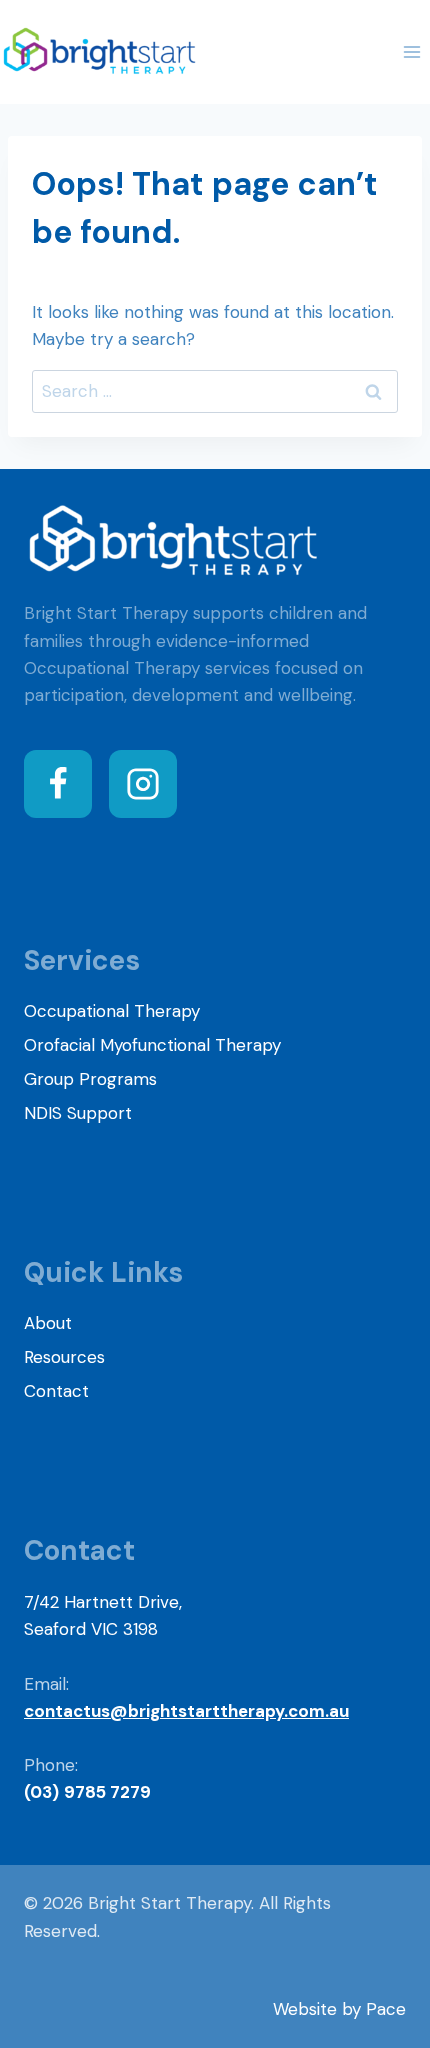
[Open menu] (411, 51)
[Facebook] (58, 784)
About (48, 1323)
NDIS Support (78, 1113)
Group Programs (90, 1079)
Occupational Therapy (112, 1011)
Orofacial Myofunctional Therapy (152, 1045)
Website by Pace (339, 2009)
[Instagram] (143, 784)
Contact (56, 1391)
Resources (64, 1357)
